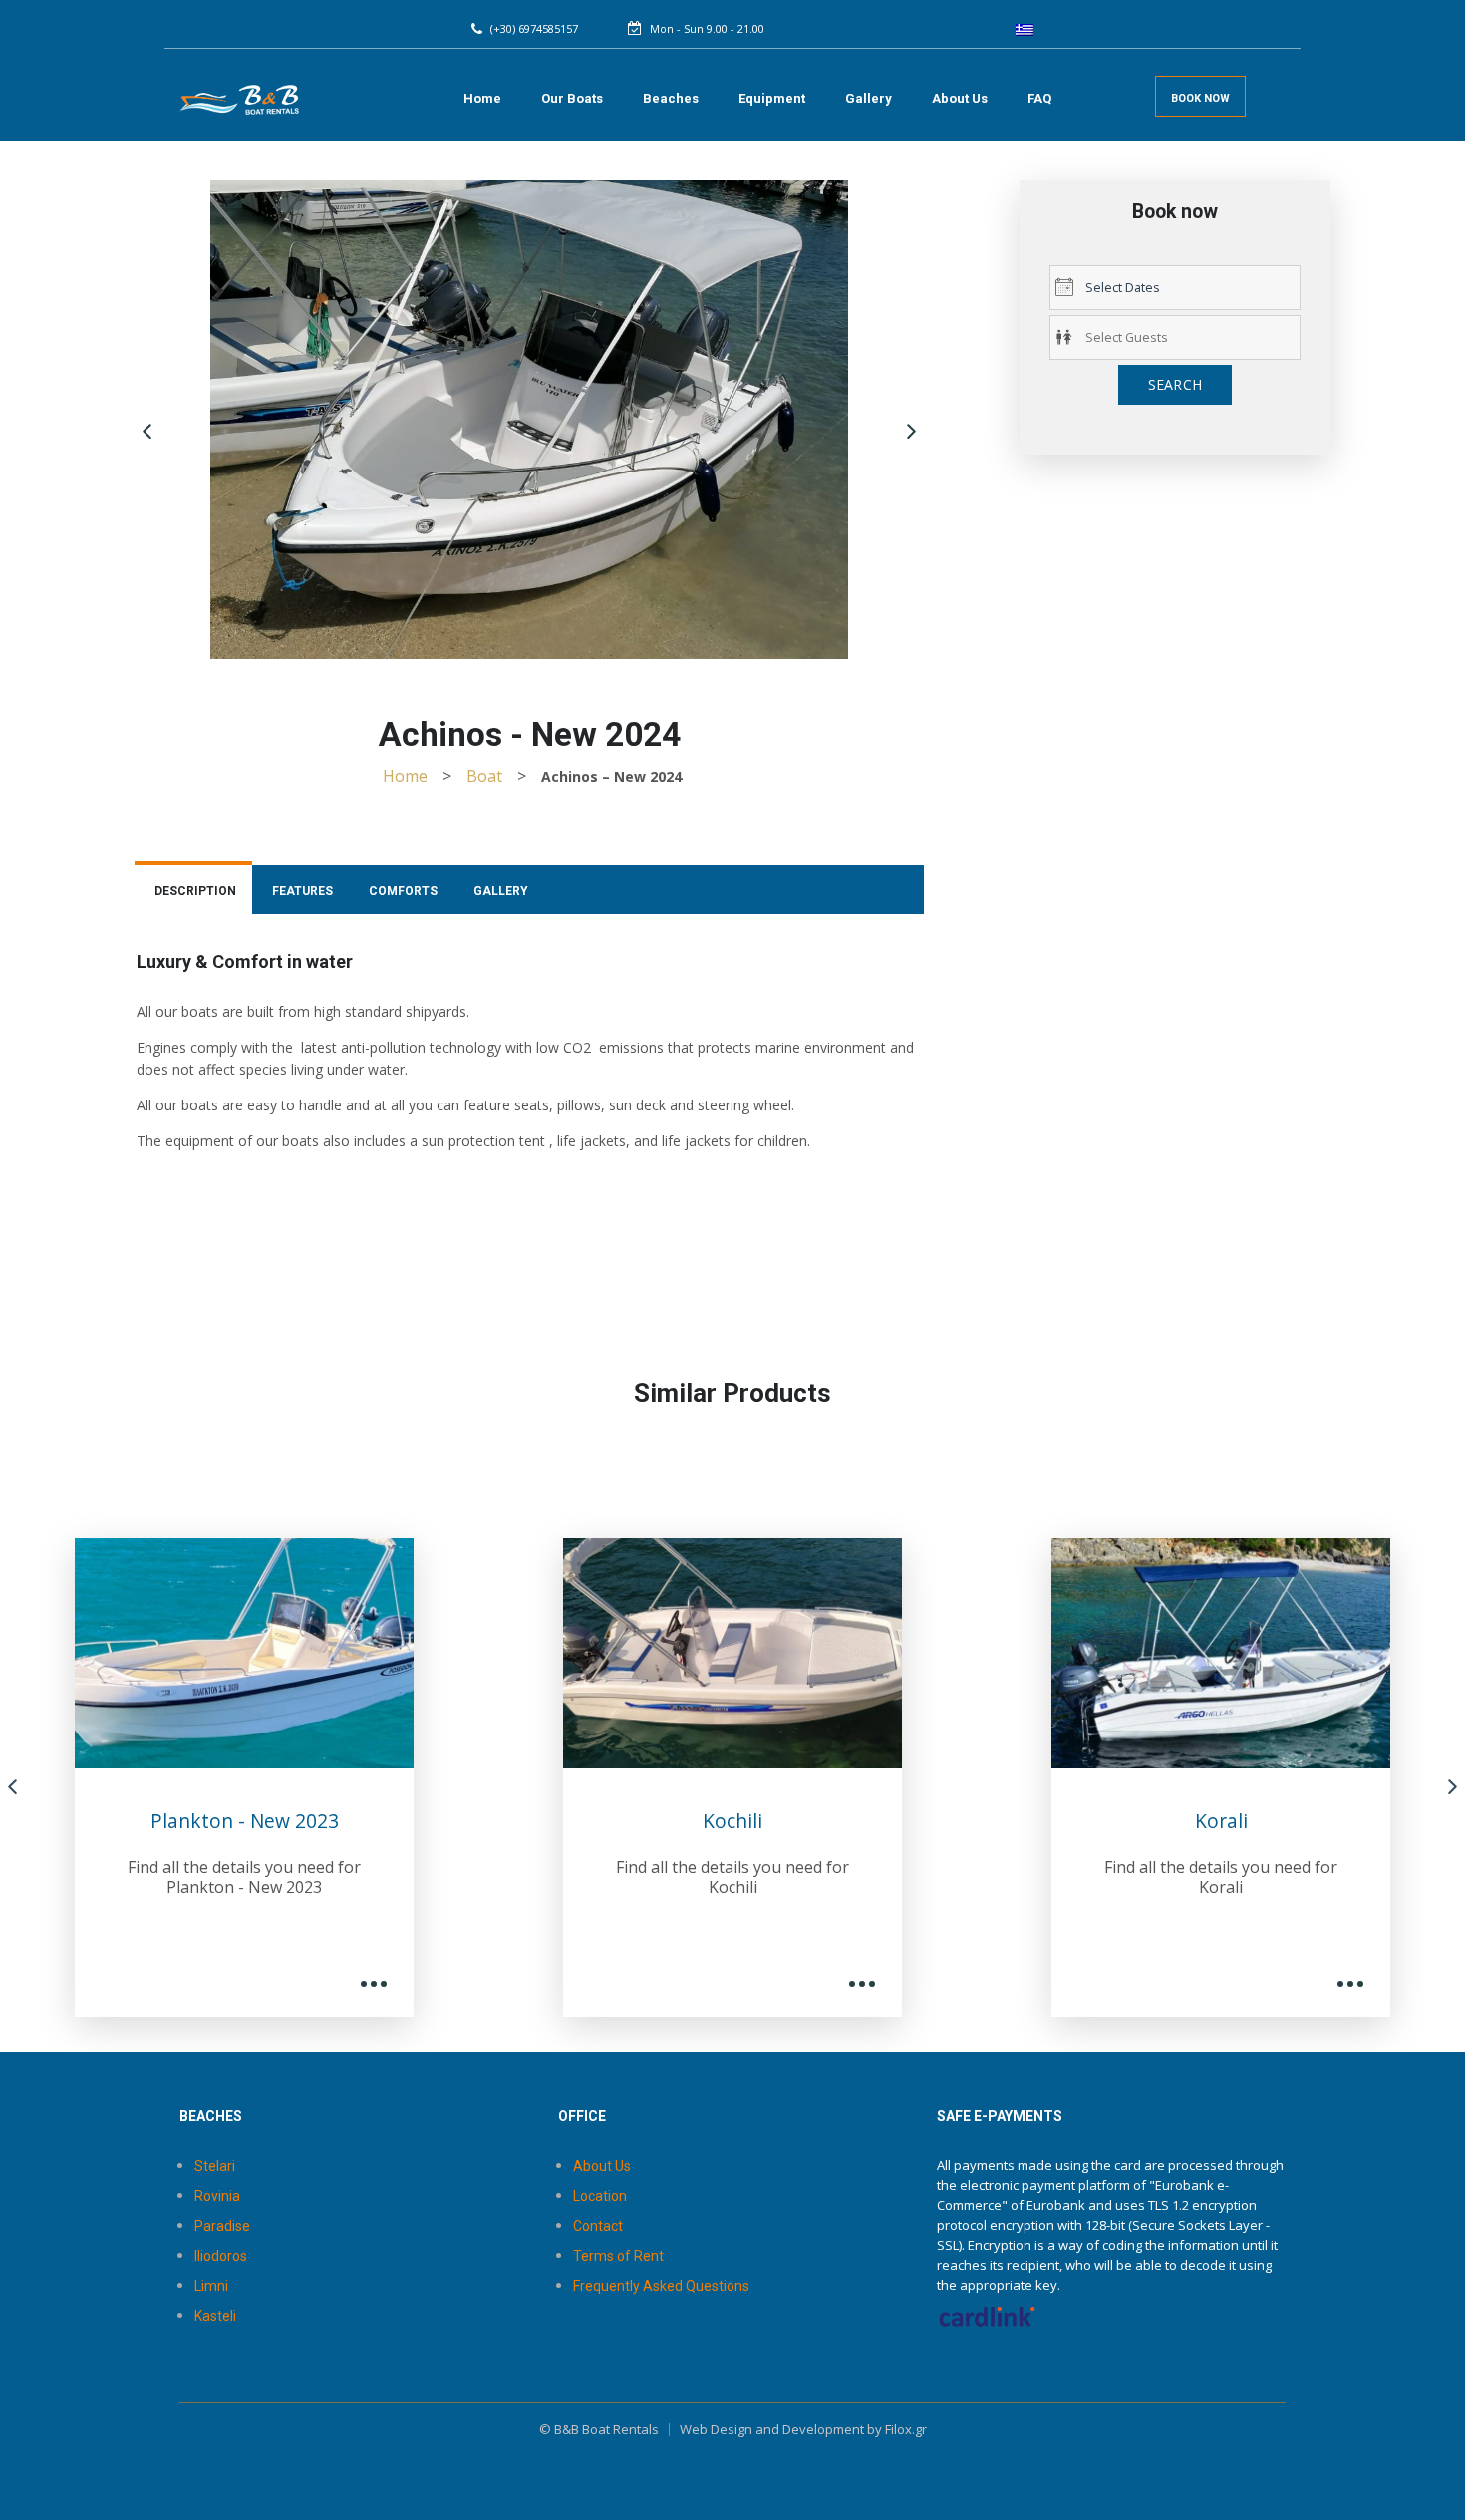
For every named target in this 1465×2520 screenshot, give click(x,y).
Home (482, 98)
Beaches (671, 98)
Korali (769, 1821)
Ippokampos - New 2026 (1257, 1821)
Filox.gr (906, 2429)
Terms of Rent (618, 2256)
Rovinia (217, 2196)
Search (1175, 384)
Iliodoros (221, 2256)
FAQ (1039, 98)
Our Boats (572, 98)
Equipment (772, 98)
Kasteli (215, 2316)
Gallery (869, 98)
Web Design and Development (772, 2429)
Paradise (222, 2226)
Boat (484, 776)
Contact (598, 2226)
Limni (211, 2286)
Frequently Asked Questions (661, 2286)
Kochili (281, 1821)
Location (600, 2196)
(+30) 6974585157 (534, 28)
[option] (281, 1775)
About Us (960, 98)
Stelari (215, 2166)
